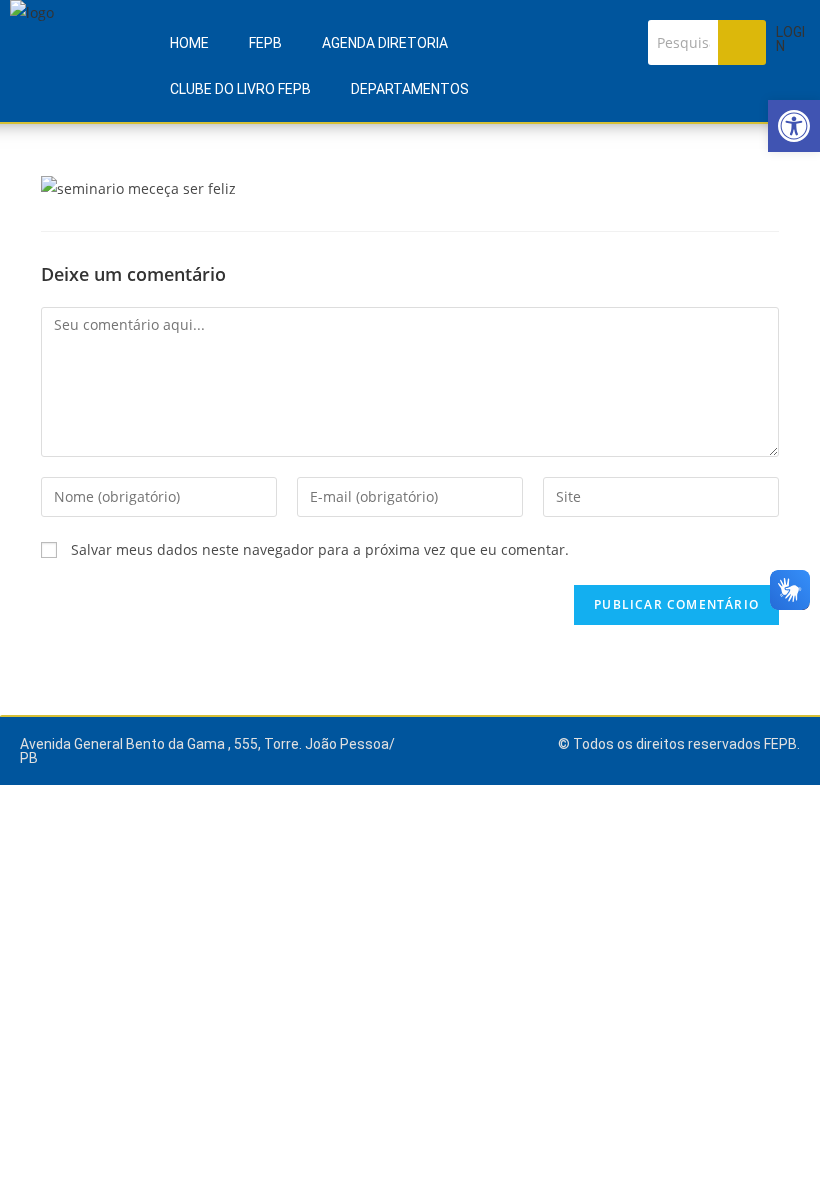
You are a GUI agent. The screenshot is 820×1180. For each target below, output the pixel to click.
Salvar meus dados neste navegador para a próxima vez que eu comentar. (320, 549)
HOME (189, 43)
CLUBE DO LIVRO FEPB (240, 89)
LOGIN (790, 39)
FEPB (265, 43)
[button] (794, 126)
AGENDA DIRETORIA (385, 43)
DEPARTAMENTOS (410, 89)
